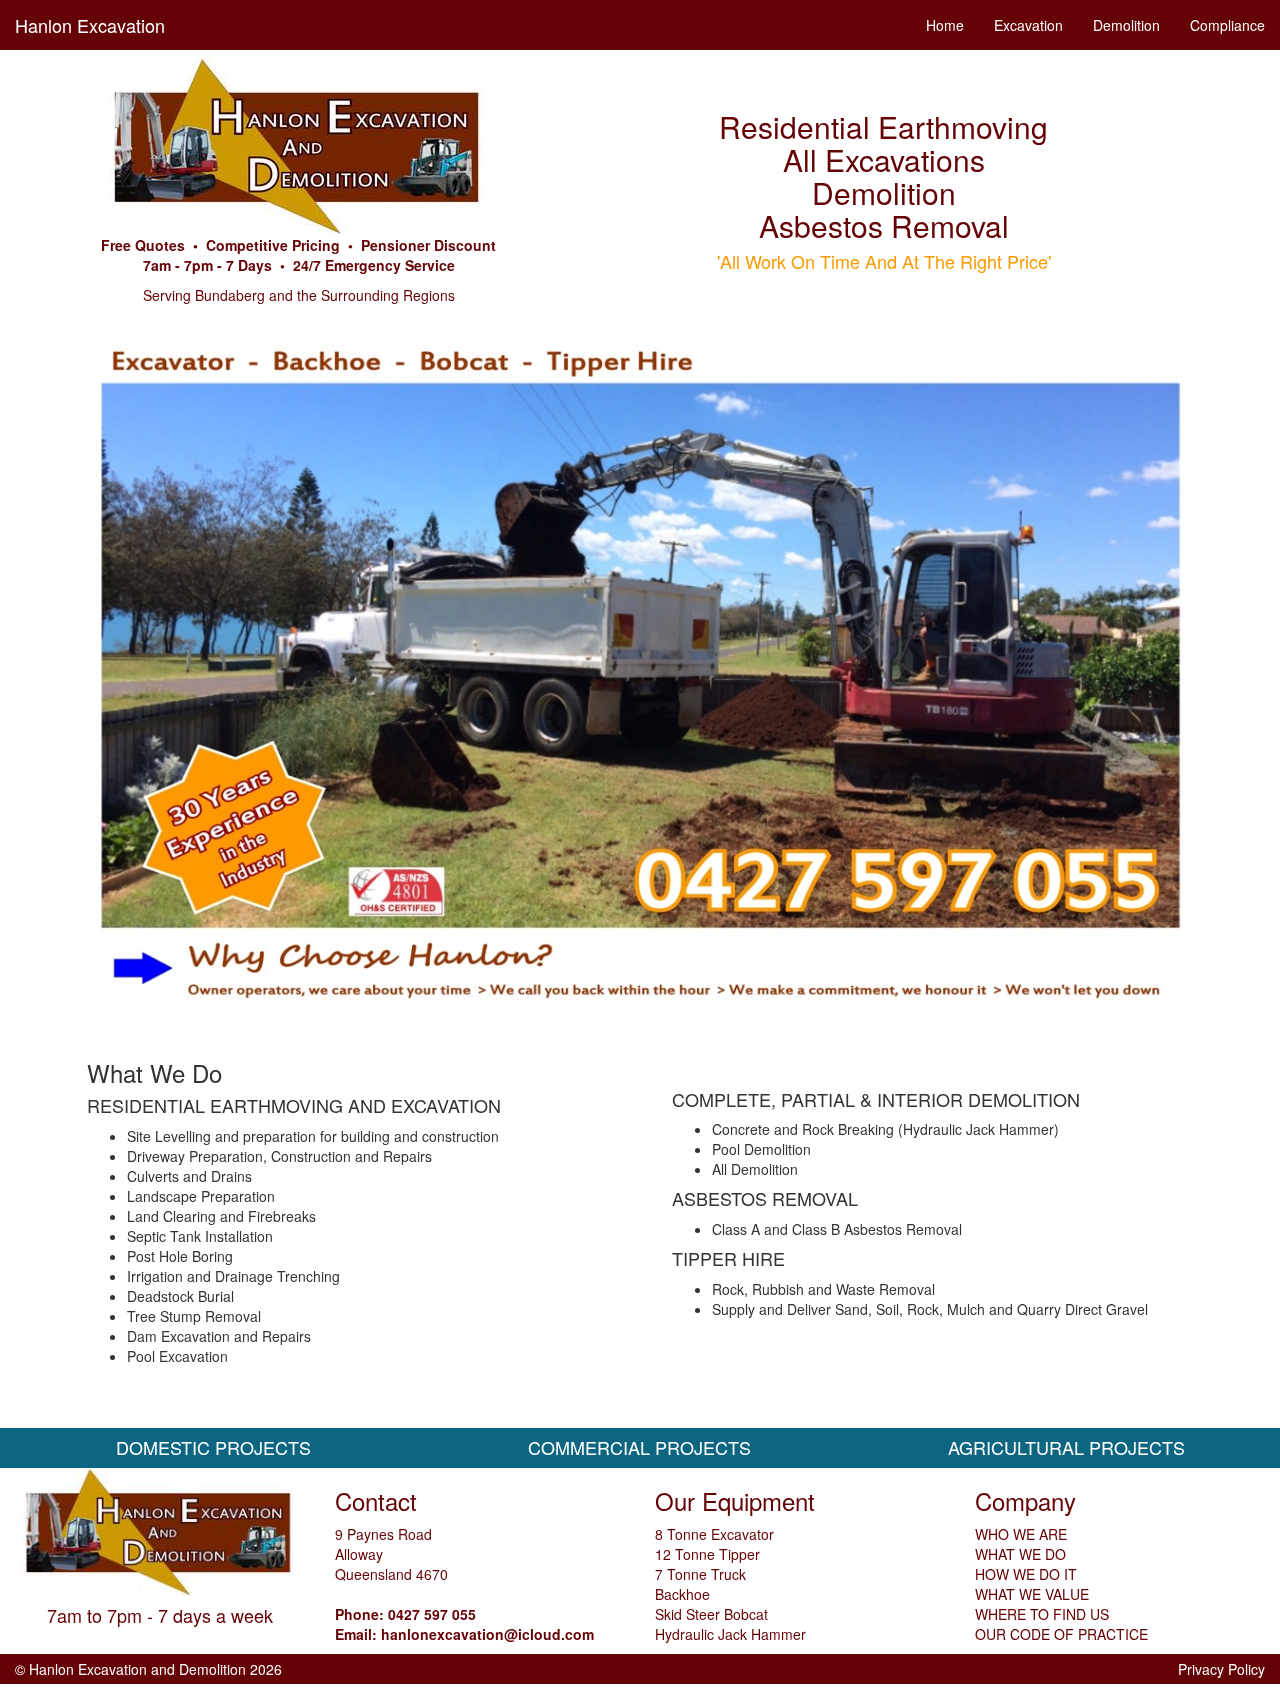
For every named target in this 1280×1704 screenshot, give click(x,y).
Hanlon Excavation (90, 25)
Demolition (1126, 25)
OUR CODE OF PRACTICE (1061, 1634)
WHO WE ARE (1021, 1534)
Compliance (1227, 25)
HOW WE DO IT (1026, 1574)
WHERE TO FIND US (1042, 1614)
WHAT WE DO (1020, 1554)
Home (945, 25)
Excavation (1028, 25)
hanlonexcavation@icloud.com (487, 1634)
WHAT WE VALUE (1032, 1594)
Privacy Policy (1221, 1669)
